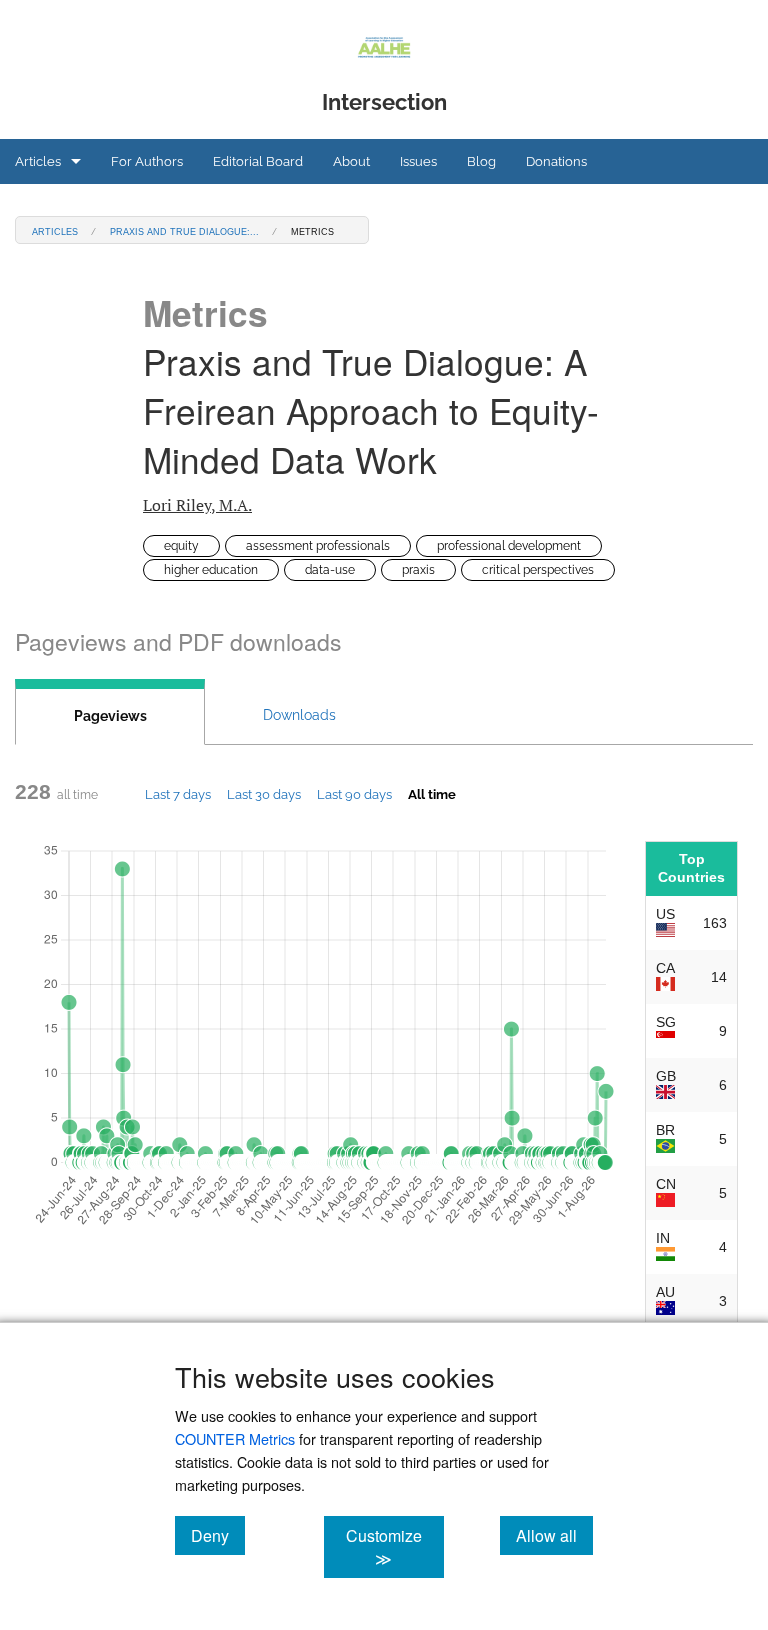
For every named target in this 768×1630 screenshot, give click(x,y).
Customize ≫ (394, 1547)
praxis (418, 570)
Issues (418, 161)
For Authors (147, 161)
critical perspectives (538, 570)
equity (181, 546)
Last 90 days (354, 794)
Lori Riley (197, 505)
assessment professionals (318, 546)
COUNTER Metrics (235, 1438)
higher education (211, 570)
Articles (38, 161)
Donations (556, 161)
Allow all (554, 1535)
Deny (218, 1535)
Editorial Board (258, 161)
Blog (481, 161)
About (351, 161)
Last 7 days (178, 794)
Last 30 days (264, 794)
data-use (330, 570)
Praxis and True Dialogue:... (184, 230)
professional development (509, 546)
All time (432, 794)
